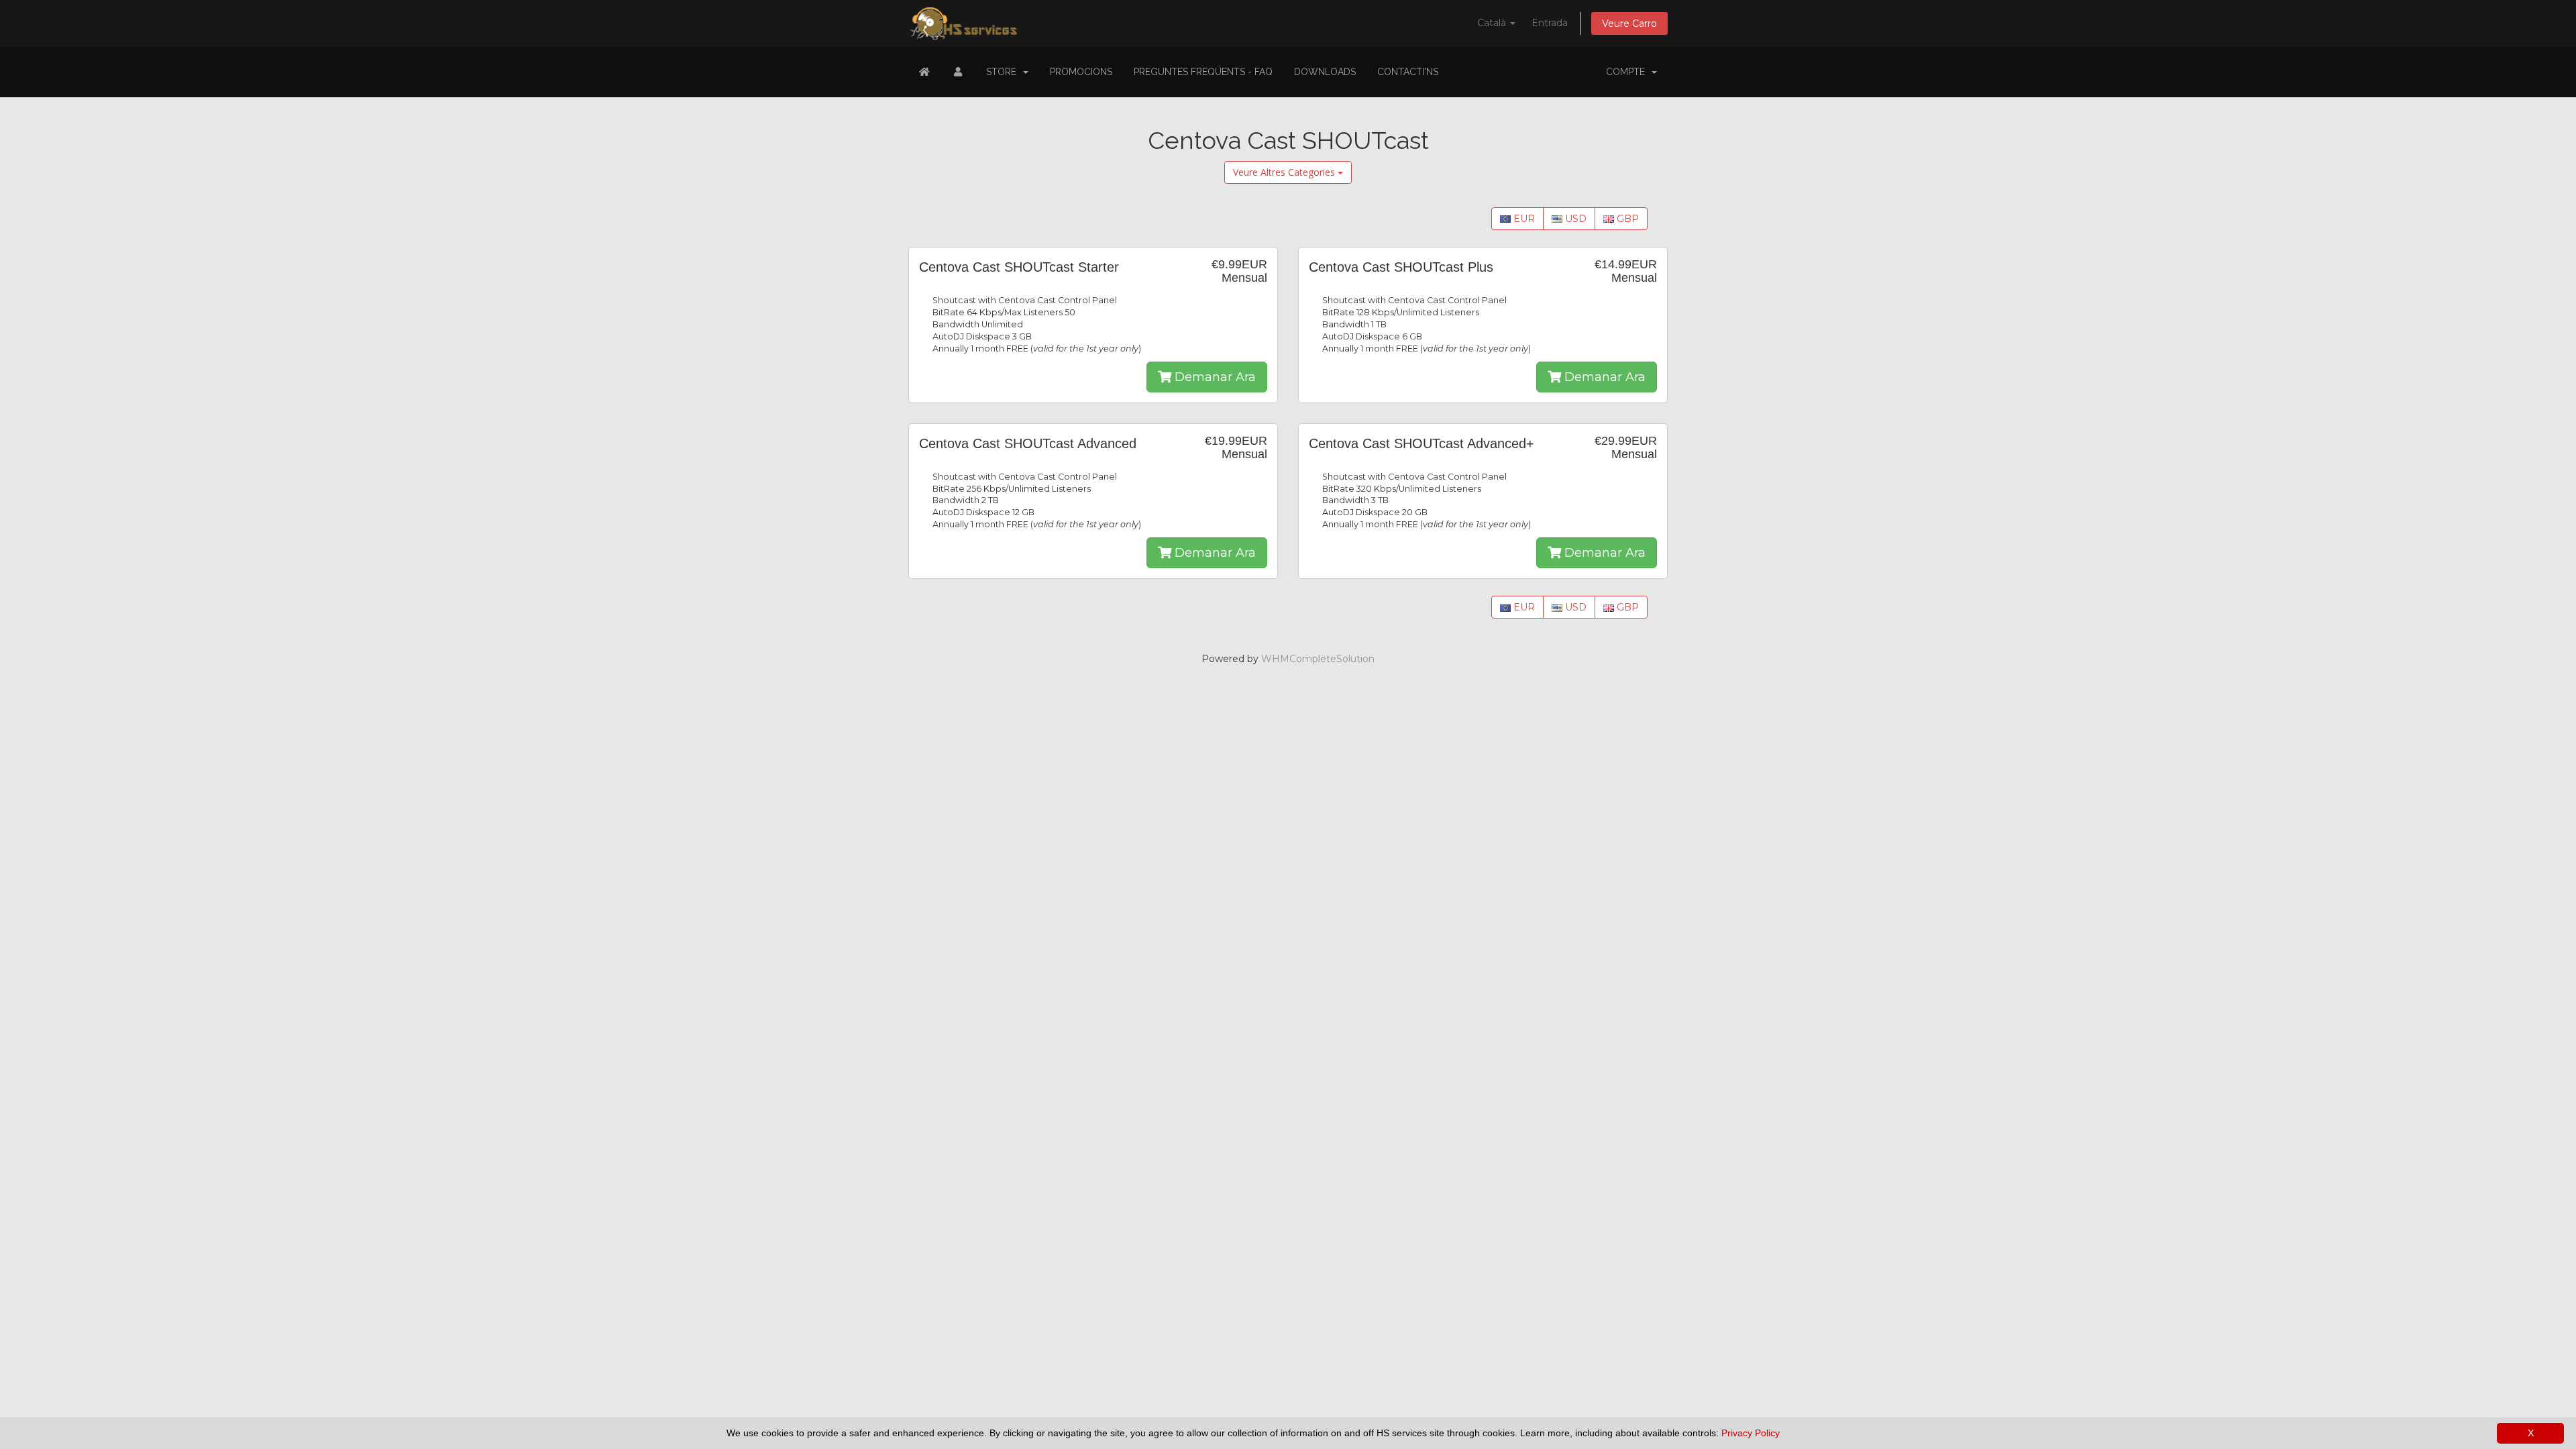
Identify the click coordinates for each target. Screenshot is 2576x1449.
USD (1574, 219)
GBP (1626, 219)
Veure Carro (1629, 23)
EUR (1523, 219)
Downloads (1325, 72)
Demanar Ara (1214, 377)
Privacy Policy (1751, 1433)
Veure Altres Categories (1285, 172)
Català (1493, 23)
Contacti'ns (1408, 72)
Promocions (1081, 72)
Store (1004, 72)
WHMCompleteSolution (1318, 659)
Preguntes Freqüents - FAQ (1203, 72)
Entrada (1550, 23)
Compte (1628, 72)
